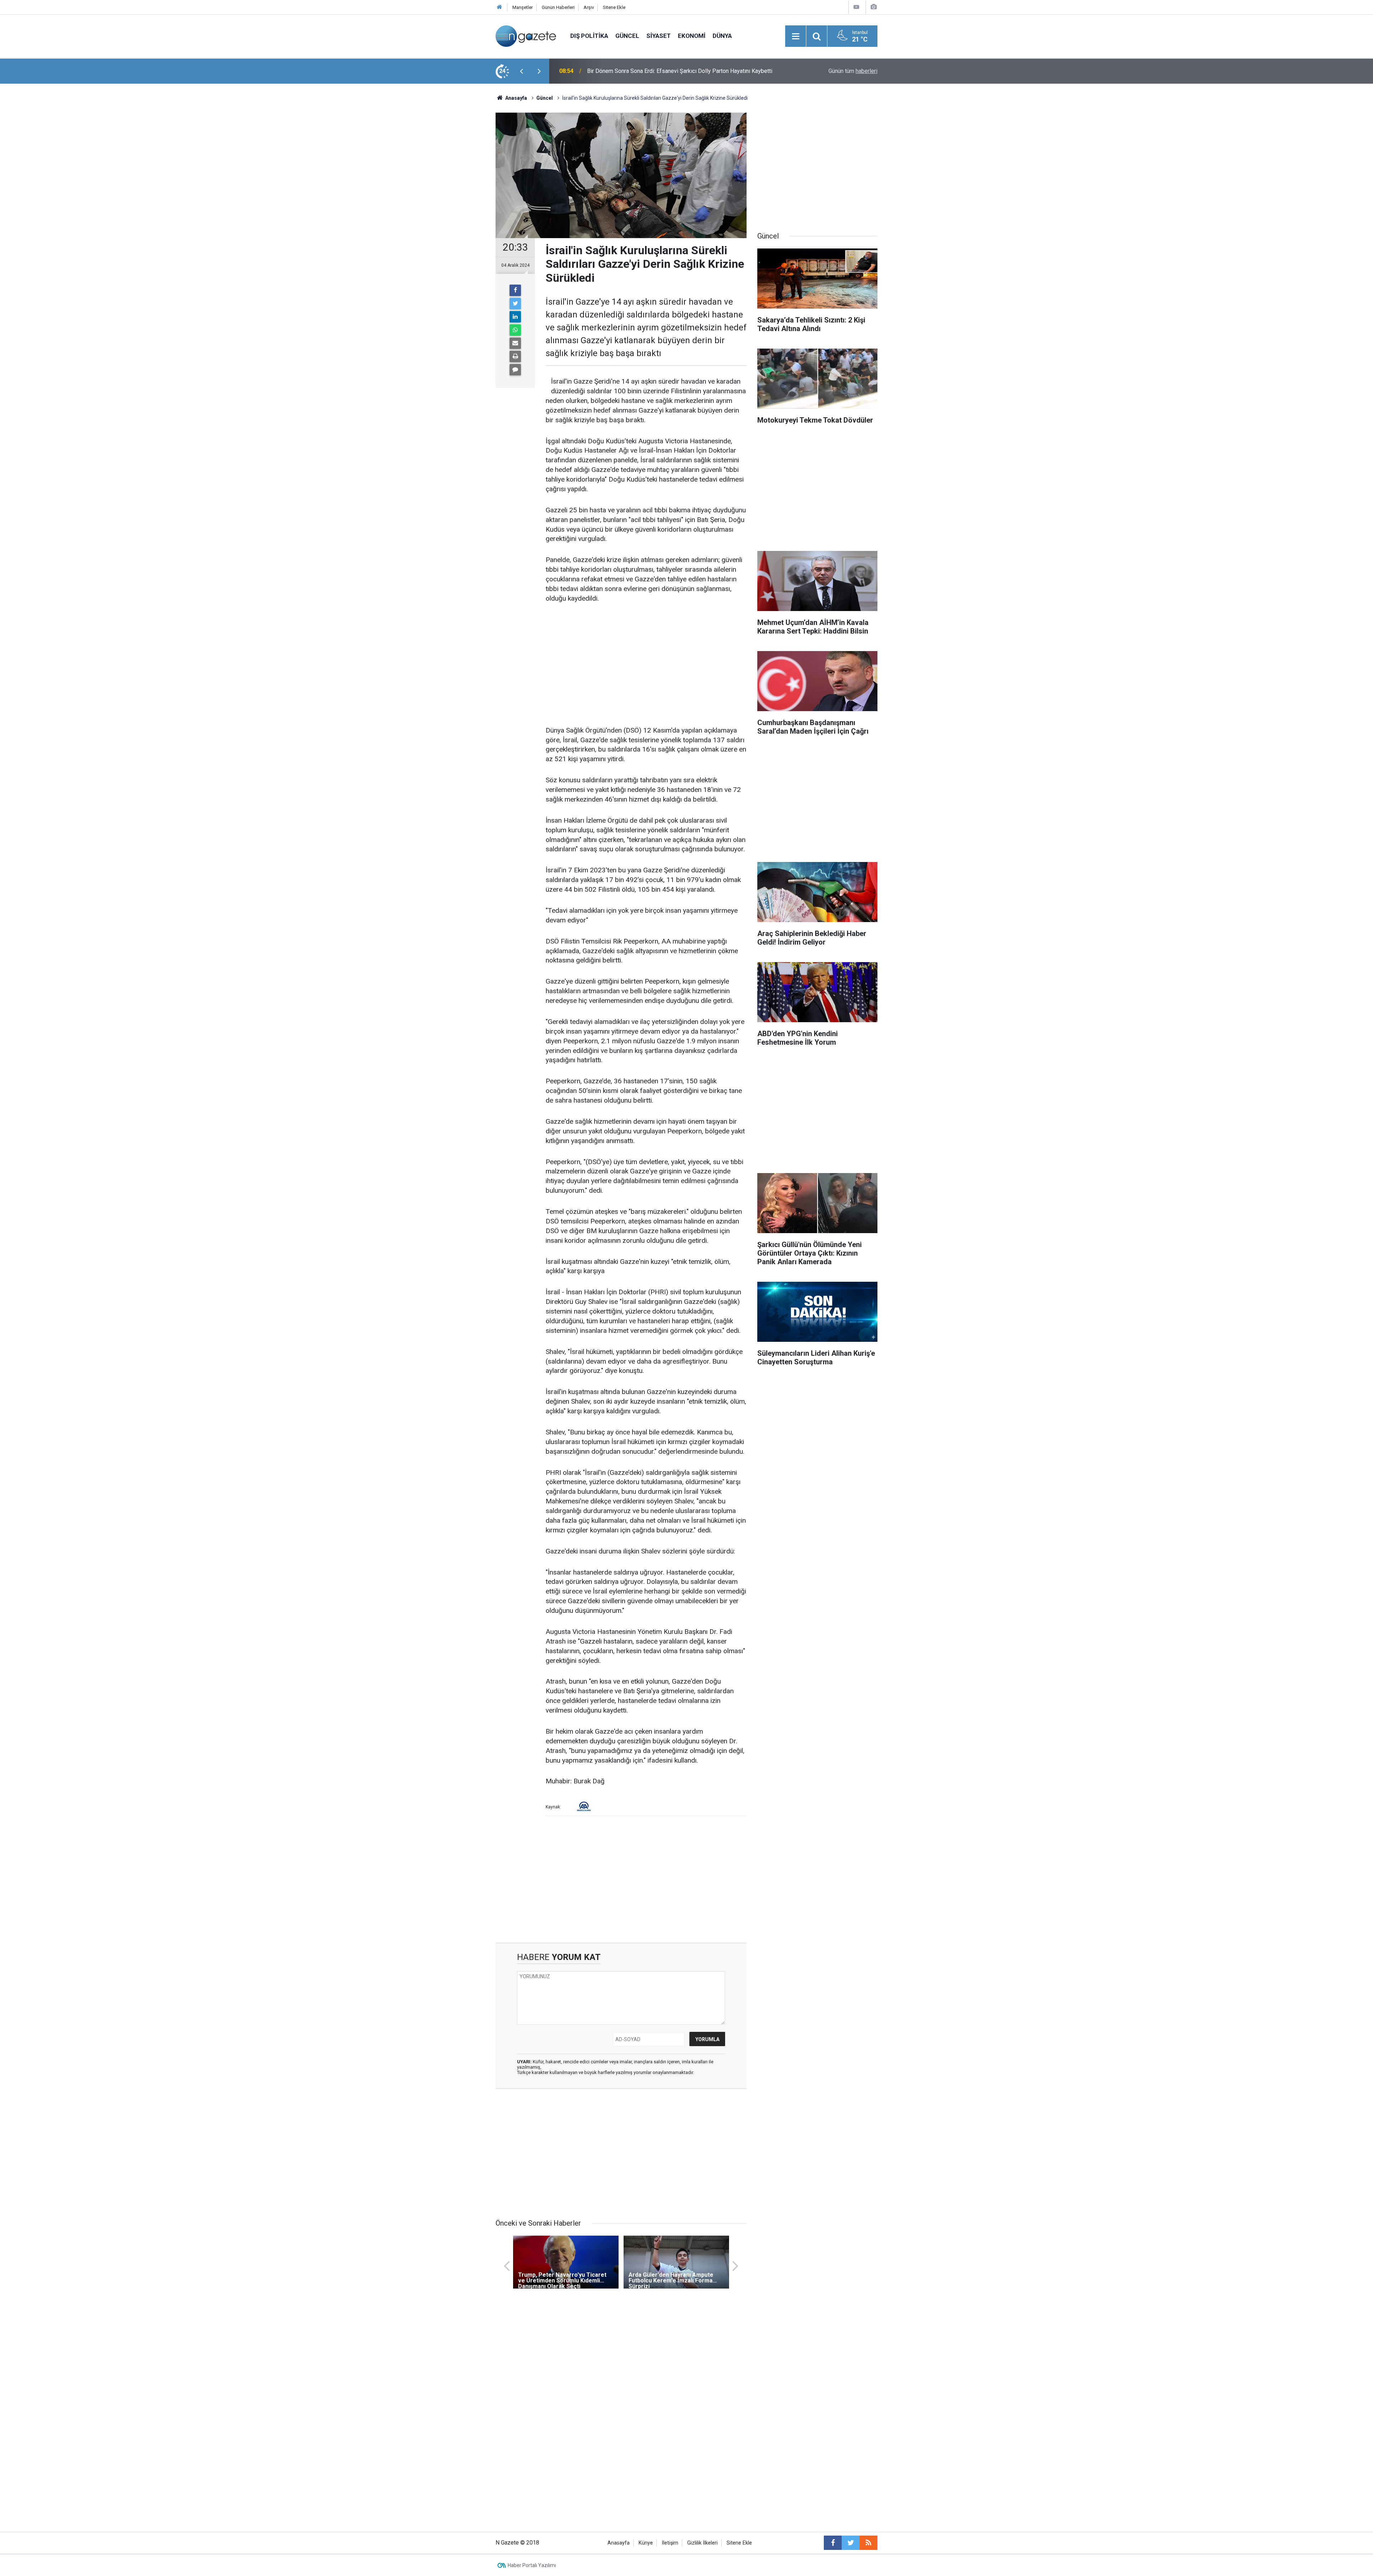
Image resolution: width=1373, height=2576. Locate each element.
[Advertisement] (437, 209)
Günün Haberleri (558, 7)
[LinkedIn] (515, 317)
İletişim (670, 2543)
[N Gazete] (526, 36)
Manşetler (523, 7)
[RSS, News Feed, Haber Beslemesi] (868, 2543)
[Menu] (796, 36)
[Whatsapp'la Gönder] (515, 330)
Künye (646, 2543)
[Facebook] (515, 290)
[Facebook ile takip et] (833, 2543)
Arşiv (589, 7)
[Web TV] (856, 7)
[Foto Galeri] (873, 7)
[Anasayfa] (500, 7)
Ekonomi (692, 36)
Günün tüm (853, 71)
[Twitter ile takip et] (851, 2543)
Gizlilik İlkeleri (702, 2543)
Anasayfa (619, 2543)
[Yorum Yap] (515, 370)
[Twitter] (515, 304)
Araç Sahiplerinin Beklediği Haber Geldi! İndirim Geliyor (655, 71)
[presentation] (521, 71)
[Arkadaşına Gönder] (515, 343)
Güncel (627, 36)
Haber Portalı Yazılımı (532, 2565)
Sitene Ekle (614, 7)
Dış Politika (589, 36)
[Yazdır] (515, 356)
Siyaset (659, 36)
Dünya (722, 36)
